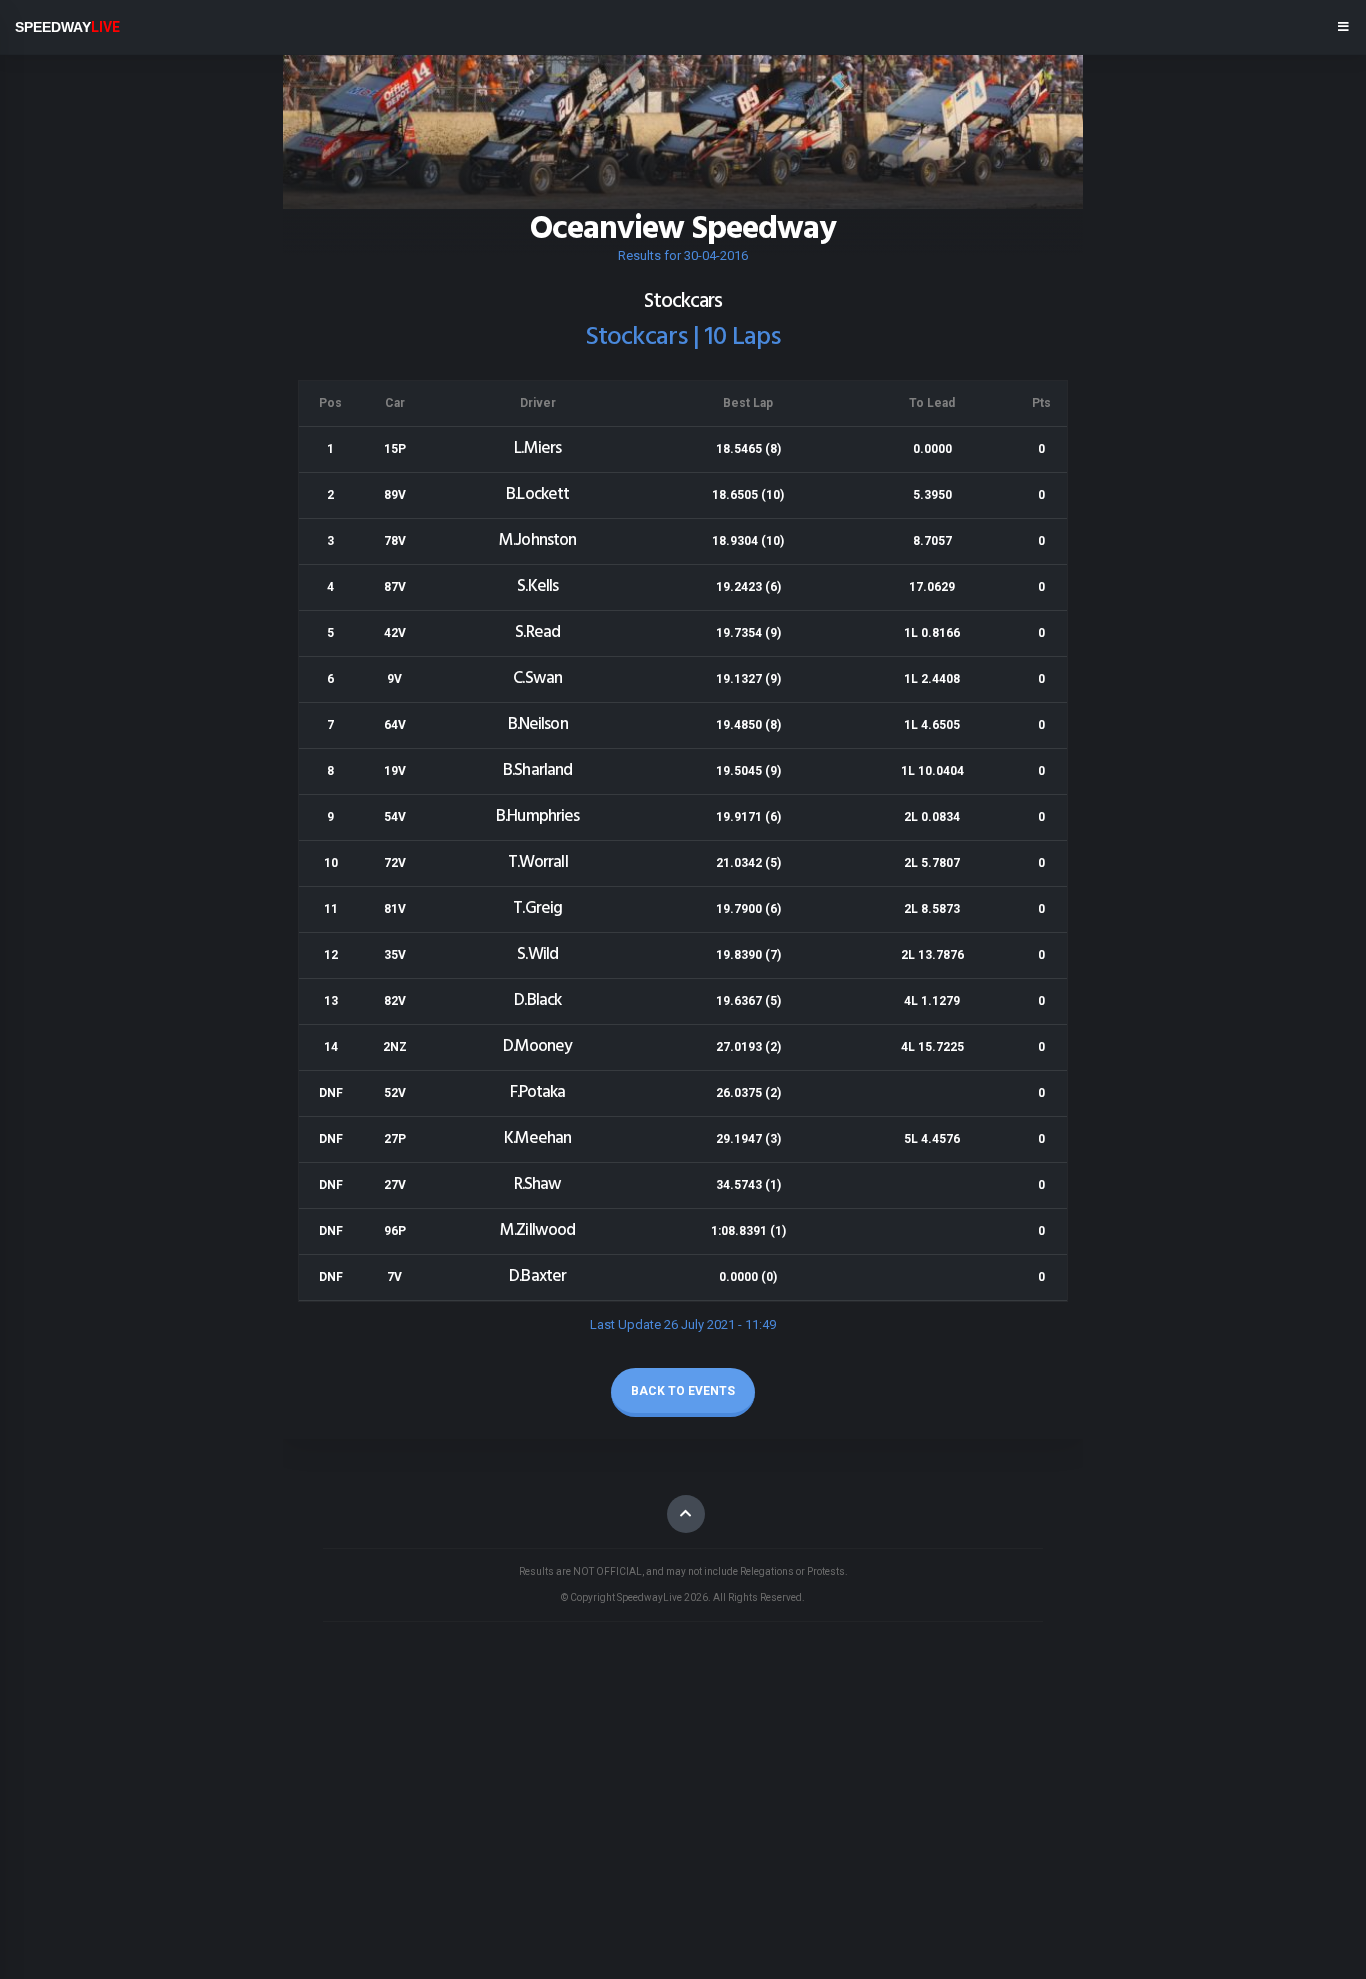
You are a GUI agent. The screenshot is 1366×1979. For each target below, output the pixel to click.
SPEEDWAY (67, 27)
